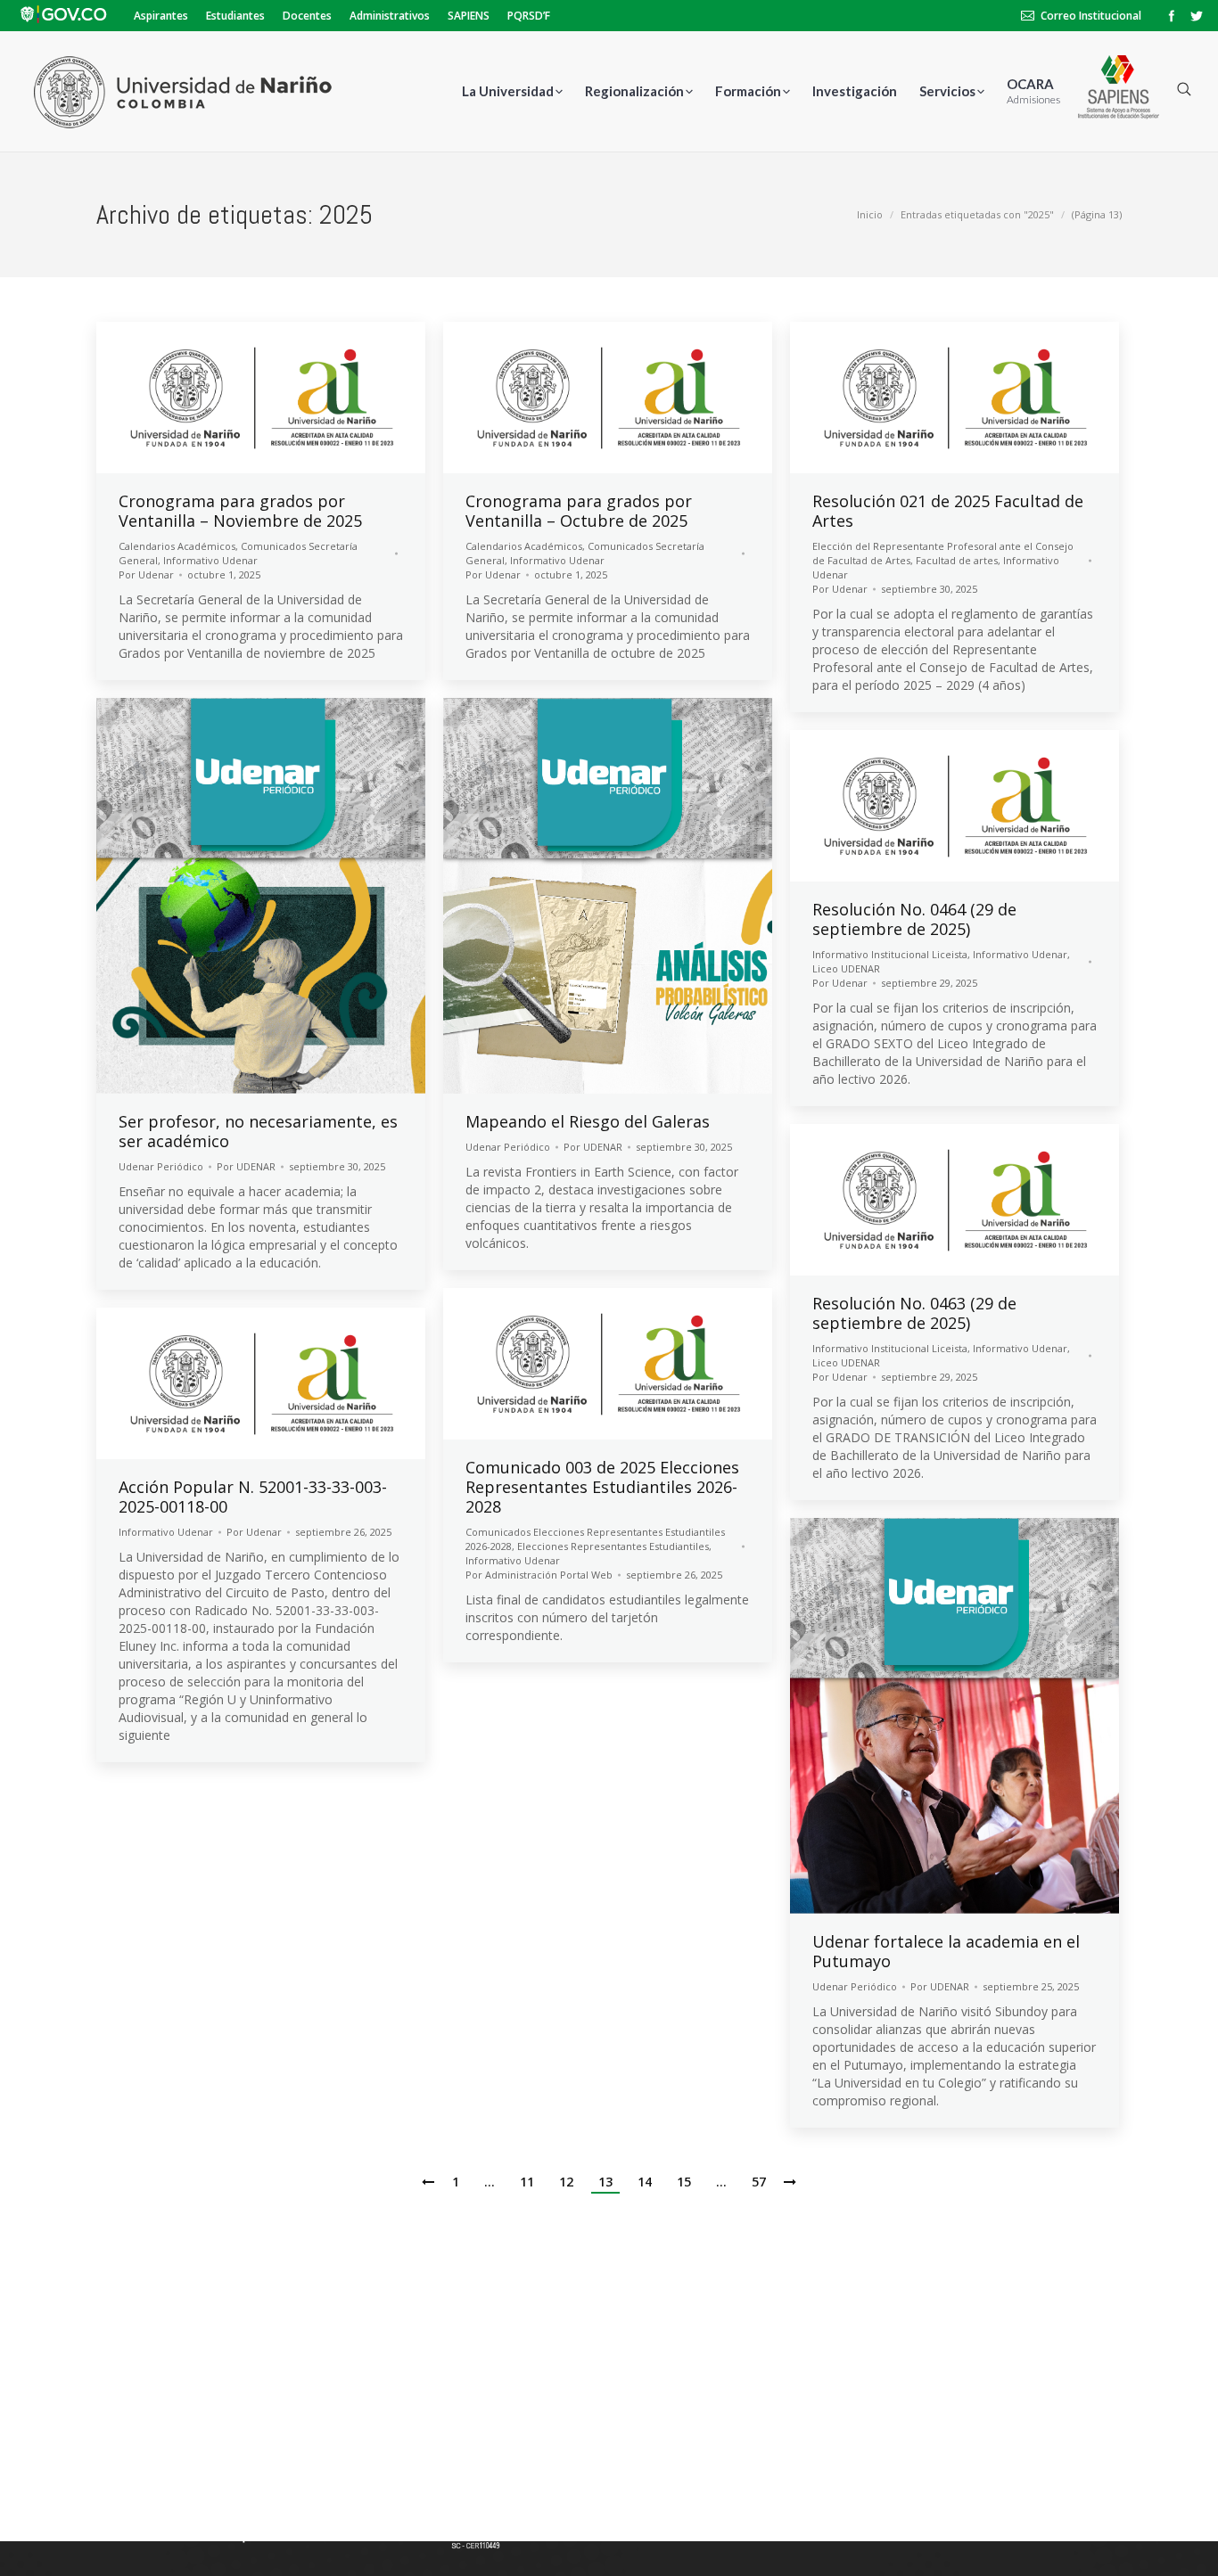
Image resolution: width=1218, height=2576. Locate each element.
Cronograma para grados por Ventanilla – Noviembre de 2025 (240, 511)
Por (146, 574)
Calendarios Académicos (177, 546)
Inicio (870, 214)
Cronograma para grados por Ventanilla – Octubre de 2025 (579, 511)
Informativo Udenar (210, 560)
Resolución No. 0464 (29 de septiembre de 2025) (914, 919)
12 (566, 2182)
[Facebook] (1172, 16)
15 (684, 2182)
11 (527, 2182)
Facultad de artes (957, 560)
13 (605, 2182)
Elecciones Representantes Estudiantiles (613, 1546)
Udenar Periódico (161, 1166)
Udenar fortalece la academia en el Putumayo (946, 1951)
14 (645, 2182)
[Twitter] (1197, 16)
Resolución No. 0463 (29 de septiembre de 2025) (914, 1313)
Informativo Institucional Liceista (890, 954)
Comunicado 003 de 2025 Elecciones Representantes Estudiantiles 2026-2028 (602, 1487)
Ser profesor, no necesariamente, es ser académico (258, 1131)
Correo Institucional (1091, 16)
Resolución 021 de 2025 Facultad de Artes (948, 511)
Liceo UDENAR (846, 968)
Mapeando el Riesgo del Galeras (588, 1121)
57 (759, 2182)
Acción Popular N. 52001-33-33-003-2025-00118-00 (253, 1497)
